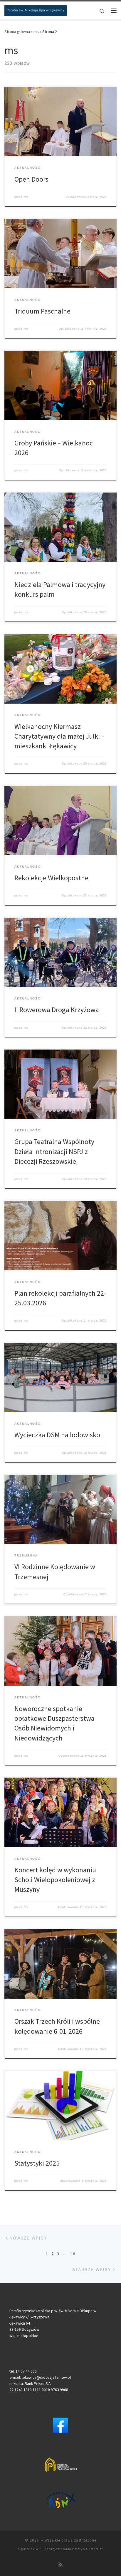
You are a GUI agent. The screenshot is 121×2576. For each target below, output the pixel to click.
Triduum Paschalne (42, 311)
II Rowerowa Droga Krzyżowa (57, 1010)
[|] (36, 10)
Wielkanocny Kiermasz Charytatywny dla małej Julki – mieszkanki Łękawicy (59, 736)
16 (73, 2254)
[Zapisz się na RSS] (60, 2565)
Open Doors (31, 179)
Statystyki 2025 (37, 2163)
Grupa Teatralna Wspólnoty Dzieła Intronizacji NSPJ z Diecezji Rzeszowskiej (54, 1151)
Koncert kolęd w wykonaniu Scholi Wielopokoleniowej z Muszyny (55, 1880)
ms (36, 32)
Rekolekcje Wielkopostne (51, 878)
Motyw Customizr (89, 2549)
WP (38, 2549)
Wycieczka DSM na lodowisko (57, 1435)
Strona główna (17, 32)
